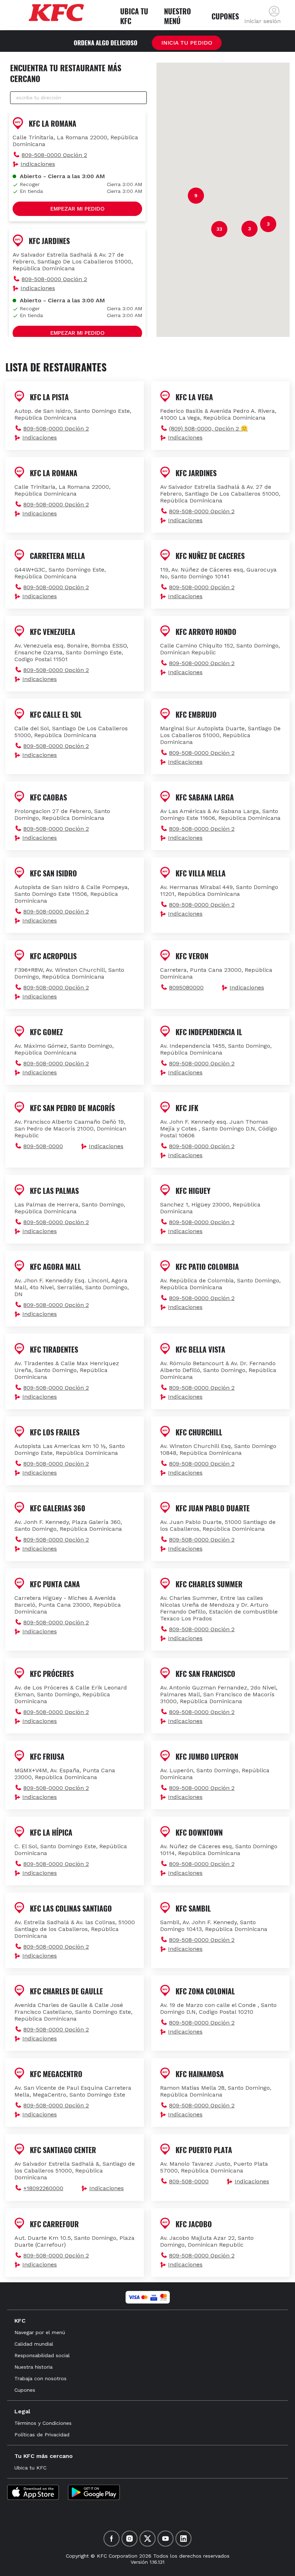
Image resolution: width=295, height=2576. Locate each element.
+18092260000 (43, 2188)
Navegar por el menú (40, 2332)
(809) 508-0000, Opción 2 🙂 (208, 428)
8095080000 (186, 987)
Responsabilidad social (42, 2355)
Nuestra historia (33, 2367)
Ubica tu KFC (30, 2468)
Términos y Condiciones (43, 2423)
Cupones (25, 2390)
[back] (274, 11)
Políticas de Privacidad (42, 2435)
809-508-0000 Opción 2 (54, 155)
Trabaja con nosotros (40, 2378)
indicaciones (38, 164)
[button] (77, 155)
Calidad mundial (34, 2344)
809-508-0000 (43, 1146)
